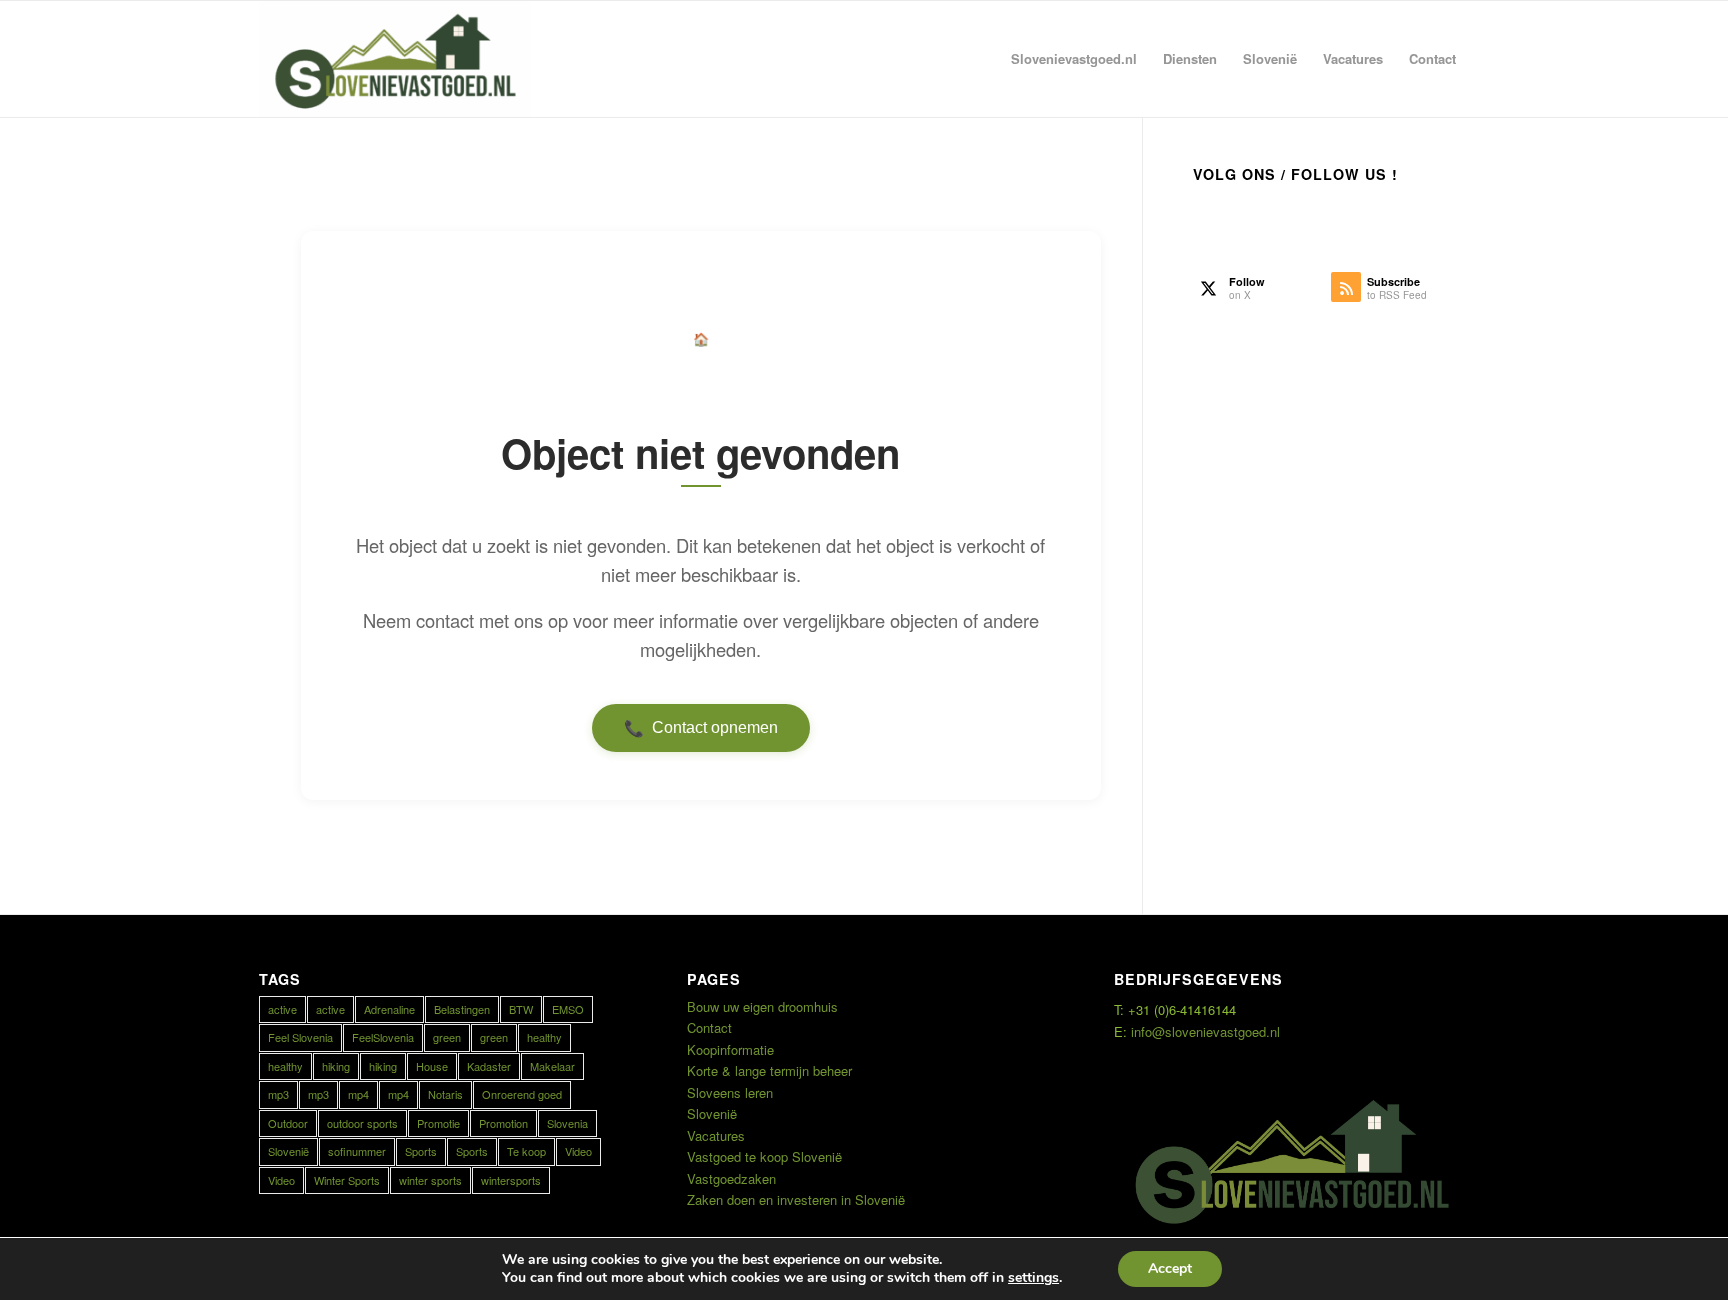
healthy (544, 1037)
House (432, 1066)
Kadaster (489, 1066)
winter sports (430, 1180)
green (447, 1037)
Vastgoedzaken (731, 1178)
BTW (521, 1009)
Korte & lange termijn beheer (769, 1070)
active (282, 1009)
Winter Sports (347, 1180)
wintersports (511, 1180)
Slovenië (288, 1151)
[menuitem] (1074, 59)
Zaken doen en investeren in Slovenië (796, 1199)
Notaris (445, 1094)
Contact (709, 1027)
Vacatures (716, 1135)
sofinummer (357, 1151)
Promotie (438, 1123)
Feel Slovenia (300, 1037)
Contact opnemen (701, 728)
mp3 (278, 1094)
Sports (421, 1151)
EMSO (568, 1009)
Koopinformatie (730, 1049)
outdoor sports (362, 1123)
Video (578, 1151)
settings (1033, 1278)
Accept (1170, 1268)
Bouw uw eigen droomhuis (762, 1006)
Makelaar (552, 1066)
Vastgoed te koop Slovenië (764, 1156)
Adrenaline (389, 1009)
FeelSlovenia (383, 1037)
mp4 (358, 1094)
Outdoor (288, 1123)
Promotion (503, 1123)
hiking (336, 1066)
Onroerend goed (522, 1094)
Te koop (526, 1151)
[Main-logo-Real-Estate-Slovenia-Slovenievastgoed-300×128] (395, 59)
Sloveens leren (730, 1092)
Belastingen (462, 1009)
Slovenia (567, 1123)
